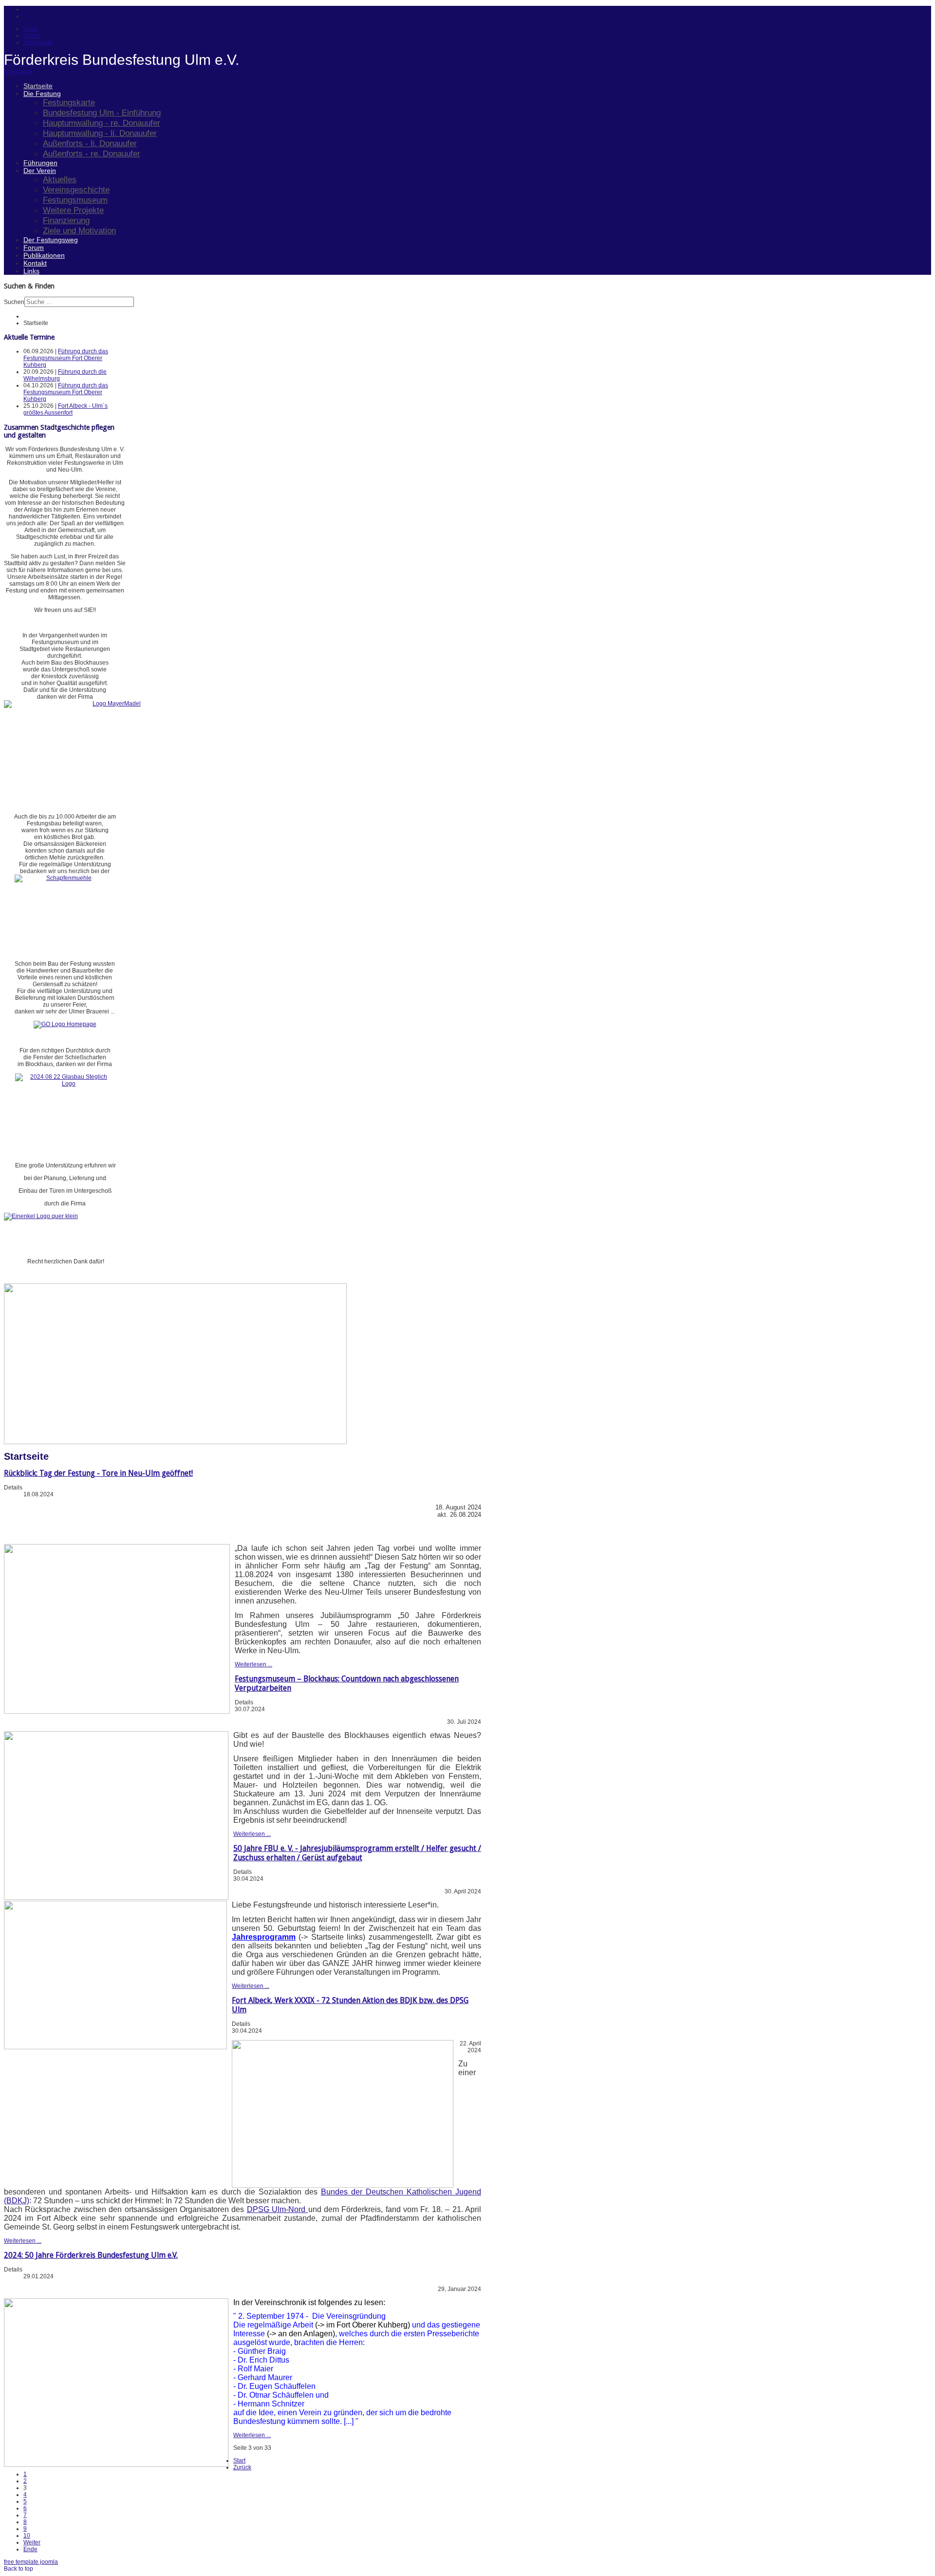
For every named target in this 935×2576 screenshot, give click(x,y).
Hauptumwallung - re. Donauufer (102, 123)
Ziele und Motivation (79, 230)
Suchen (14, 302)
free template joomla (31, 2562)
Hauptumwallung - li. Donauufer (100, 133)
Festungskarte (69, 102)
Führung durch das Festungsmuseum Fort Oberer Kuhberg (66, 358)
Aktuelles (60, 179)
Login (31, 29)
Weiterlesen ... (253, 1664)
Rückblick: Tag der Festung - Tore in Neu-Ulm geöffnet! (98, 1473)
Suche (32, 36)
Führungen (40, 163)
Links (31, 271)
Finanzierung (66, 220)
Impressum (38, 42)
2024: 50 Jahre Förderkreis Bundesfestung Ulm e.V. (91, 2255)
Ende (30, 2549)
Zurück (242, 2467)
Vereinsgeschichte (76, 190)
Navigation (18, 72)
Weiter (32, 2542)
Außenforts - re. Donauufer (92, 153)
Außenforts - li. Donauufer (90, 143)
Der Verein (40, 171)
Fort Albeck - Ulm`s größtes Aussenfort (65, 409)
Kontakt (35, 263)
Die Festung (42, 94)
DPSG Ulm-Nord (278, 2209)
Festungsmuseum (75, 200)
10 (27, 2536)
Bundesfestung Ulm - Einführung (102, 113)
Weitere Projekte (73, 210)
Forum (34, 248)
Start (239, 2461)
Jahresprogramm (264, 1937)
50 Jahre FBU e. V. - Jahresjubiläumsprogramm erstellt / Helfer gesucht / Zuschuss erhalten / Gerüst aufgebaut (357, 1853)
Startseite (38, 86)
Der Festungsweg (51, 240)
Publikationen (44, 255)
